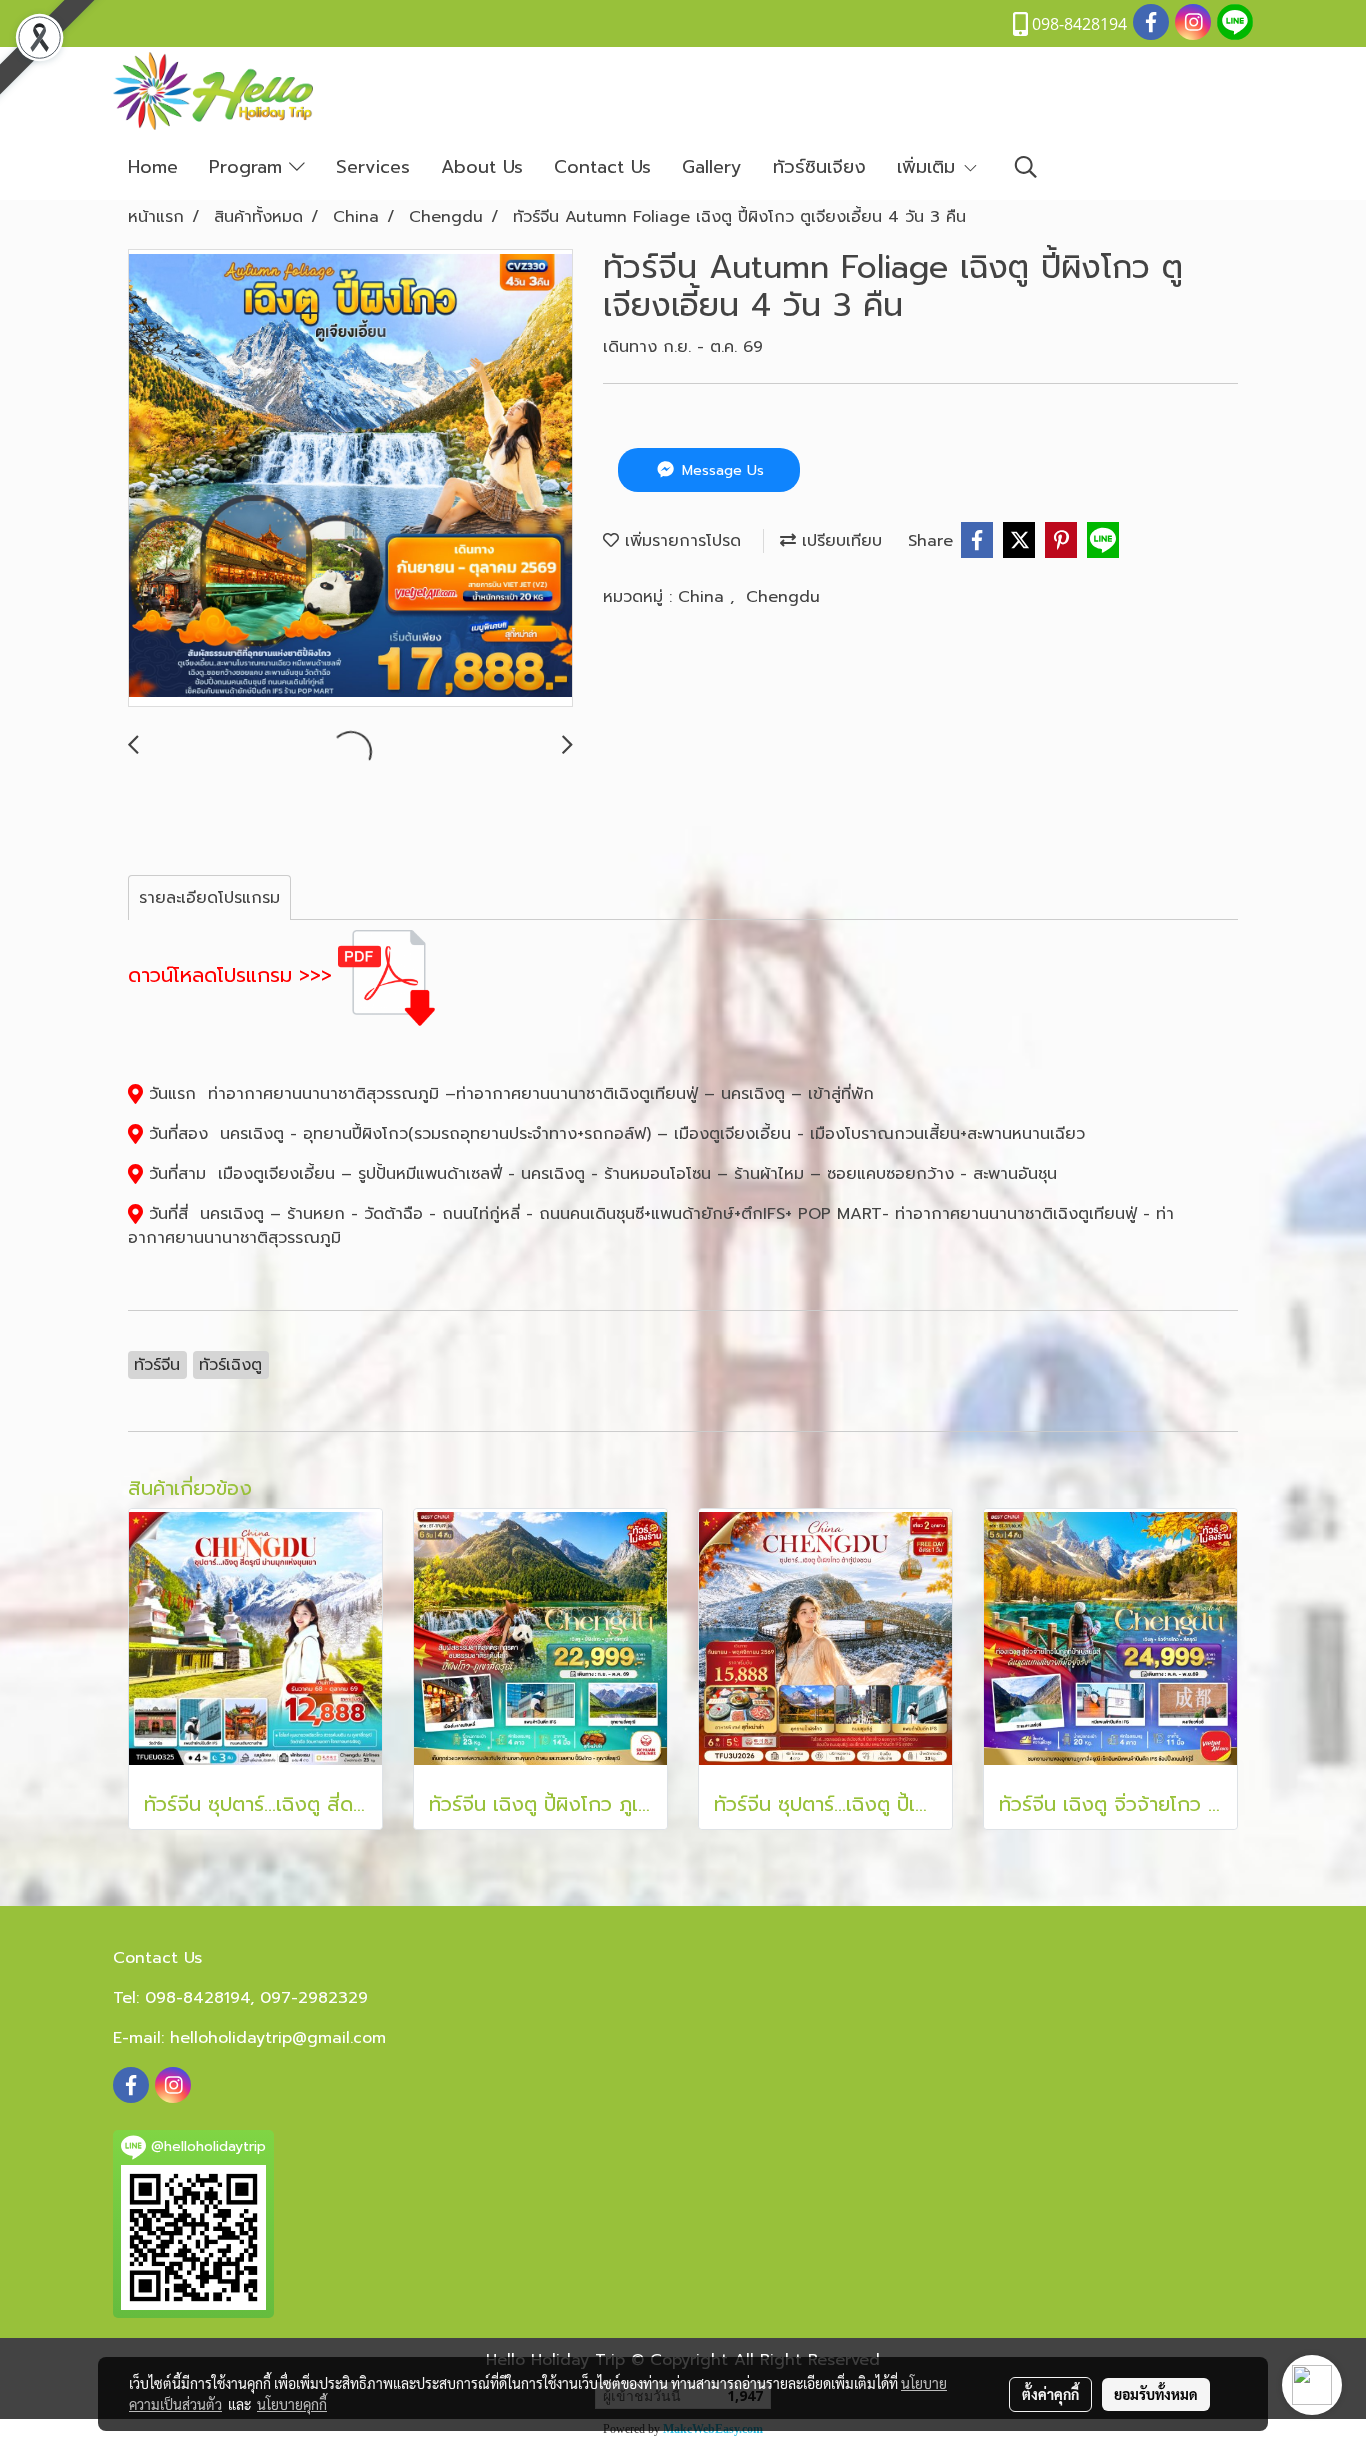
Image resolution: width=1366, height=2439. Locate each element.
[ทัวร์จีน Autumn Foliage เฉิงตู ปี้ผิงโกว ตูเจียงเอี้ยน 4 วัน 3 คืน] (350, 479)
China (704, 597)
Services (373, 167)
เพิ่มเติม (929, 167)
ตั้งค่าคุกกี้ (1050, 2394)
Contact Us (602, 167)
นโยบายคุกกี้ (292, 2404)
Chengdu (783, 597)
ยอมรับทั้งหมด (1156, 2394)
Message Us (720, 470)
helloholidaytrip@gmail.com (278, 2038)
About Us (482, 167)
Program (249, 167)
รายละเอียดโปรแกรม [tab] (209, 898)
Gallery (712, 167)
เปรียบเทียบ (839, 541)
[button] (1026, 167)
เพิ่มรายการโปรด (680, 541)
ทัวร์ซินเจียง (819, 167)
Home (153, 167)
